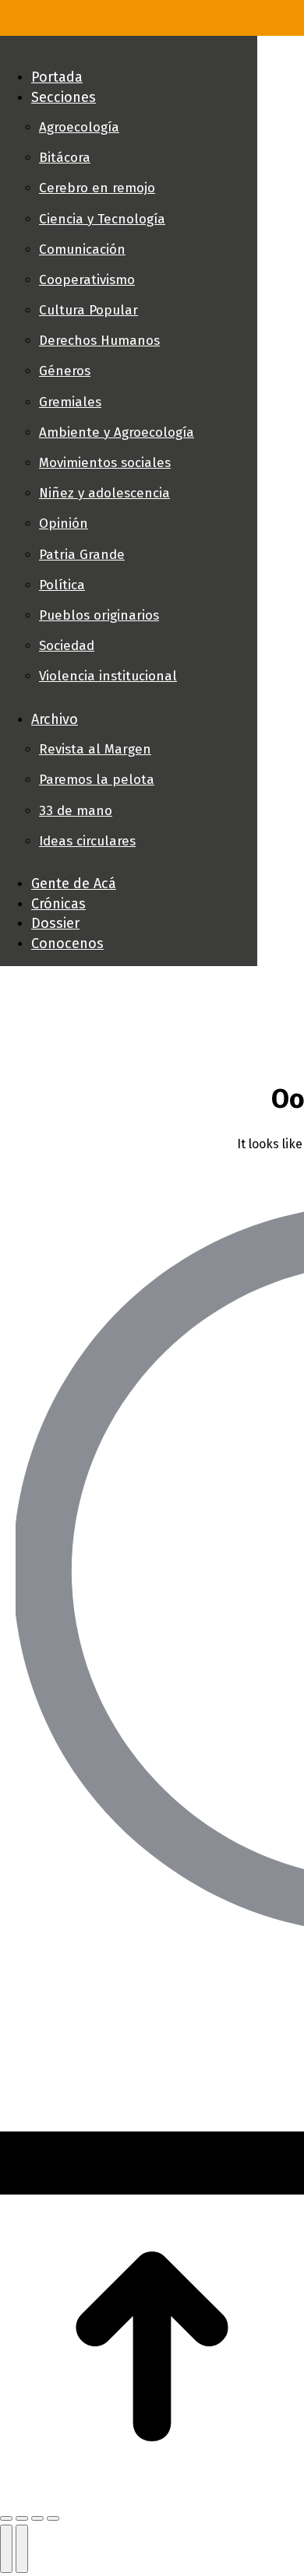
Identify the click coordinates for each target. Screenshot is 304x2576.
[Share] (22, 2518)
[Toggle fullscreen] (37, 2518)
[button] (129, 51)
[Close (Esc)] (6, 2518)
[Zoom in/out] (53, 2518)
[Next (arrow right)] (22, 2549)
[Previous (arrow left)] (6, 2549)
